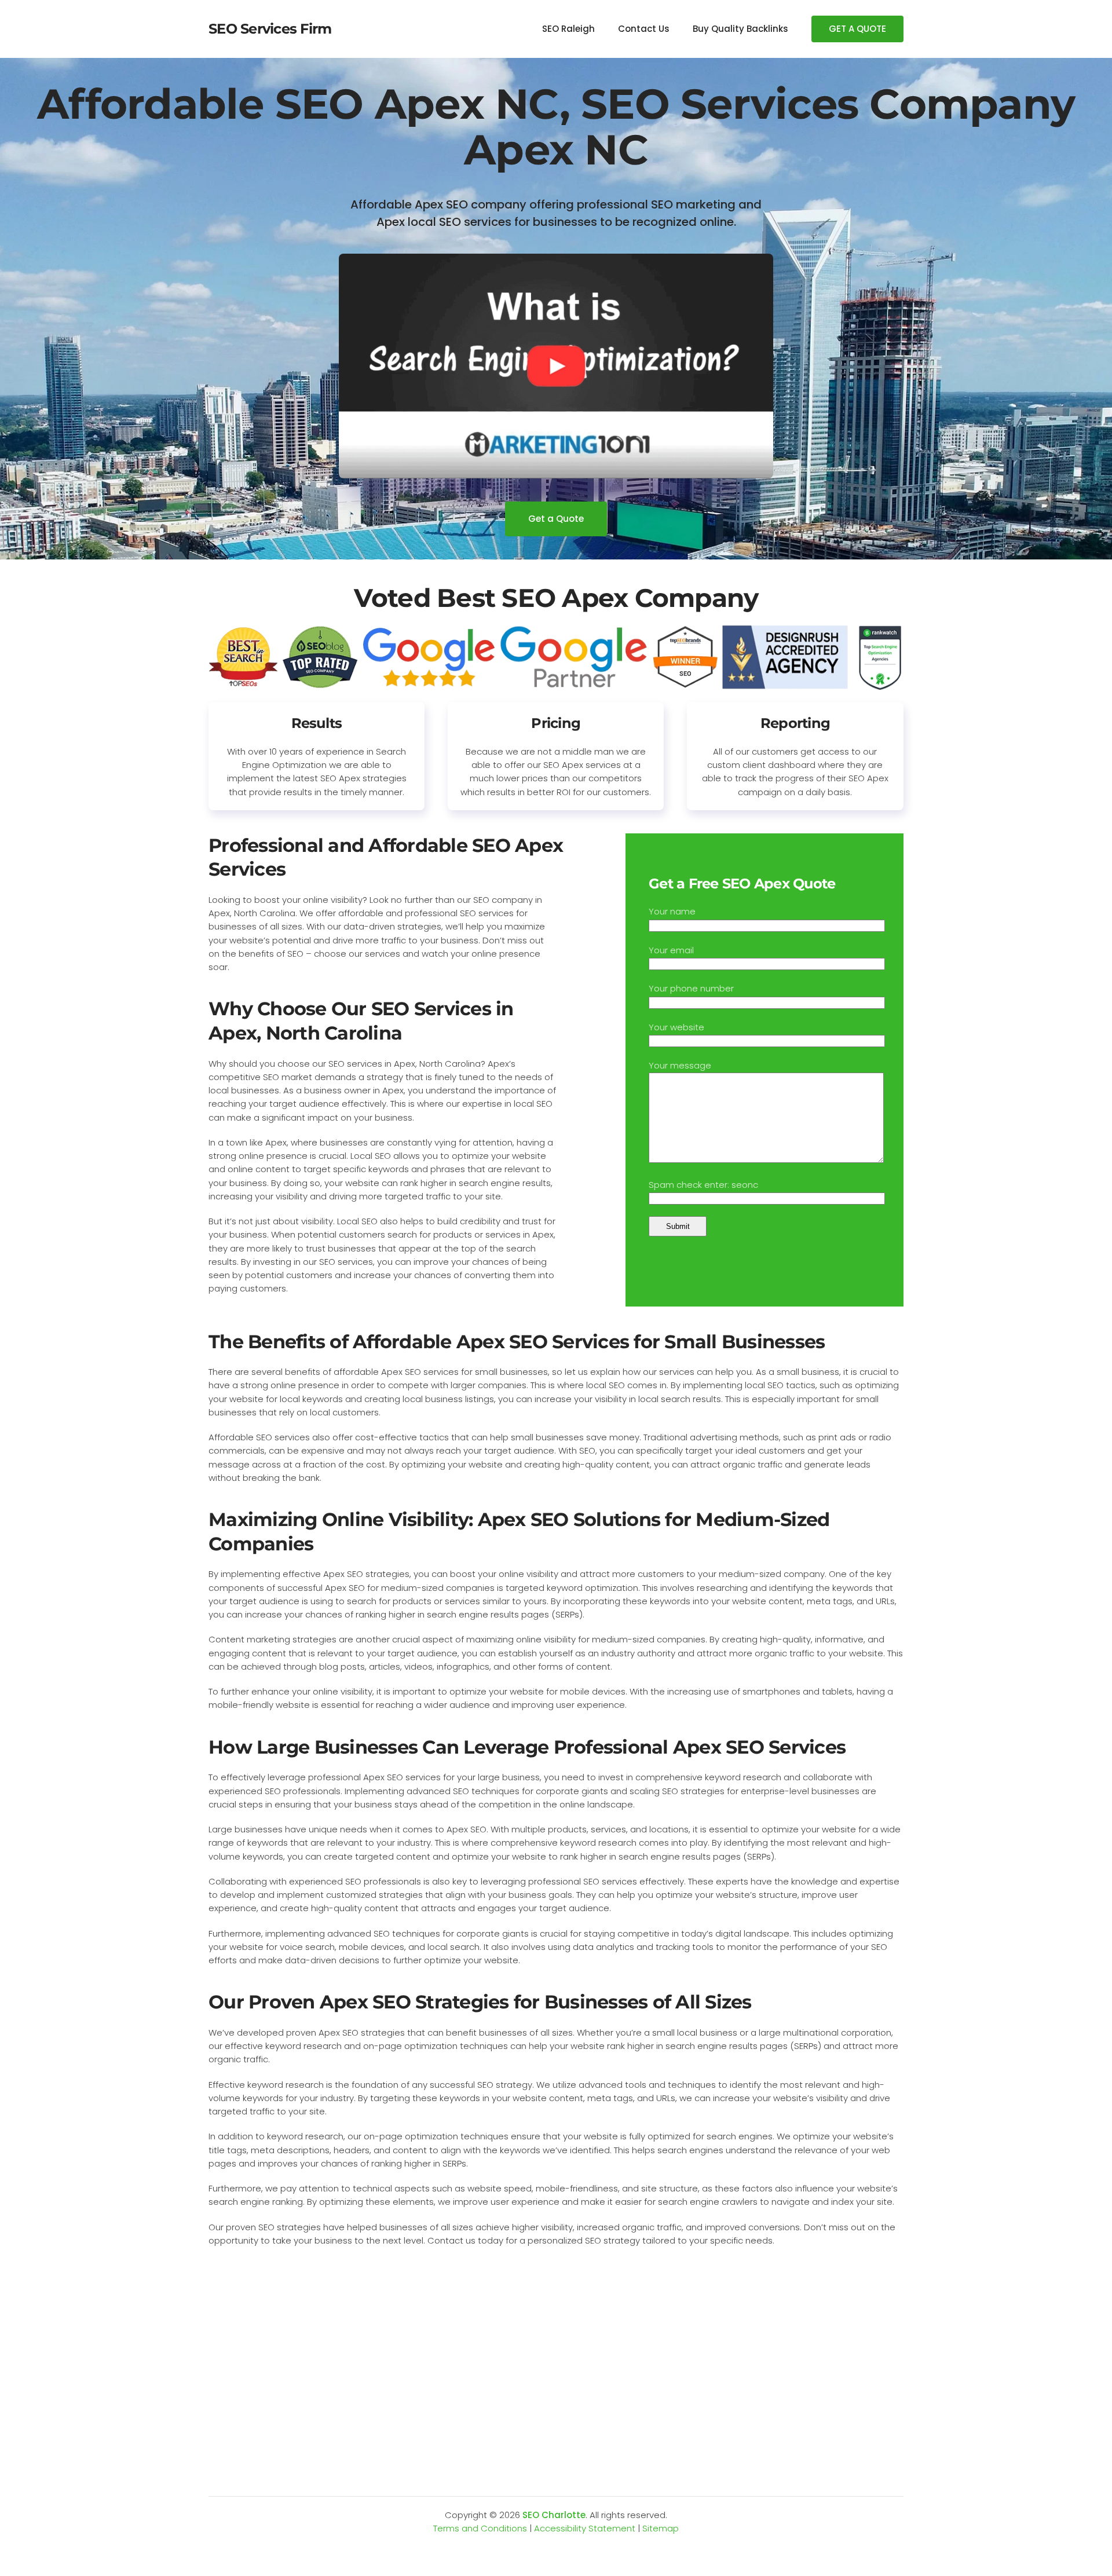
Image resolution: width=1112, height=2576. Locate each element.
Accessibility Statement (585, 2528)
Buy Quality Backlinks (740, 29)
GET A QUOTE (857, 29)
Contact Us (644, 29)
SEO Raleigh (568, 29)
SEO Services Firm (270, 29)
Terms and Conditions (480, 2528)
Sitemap (661, 2528)
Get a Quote (556, 519)
